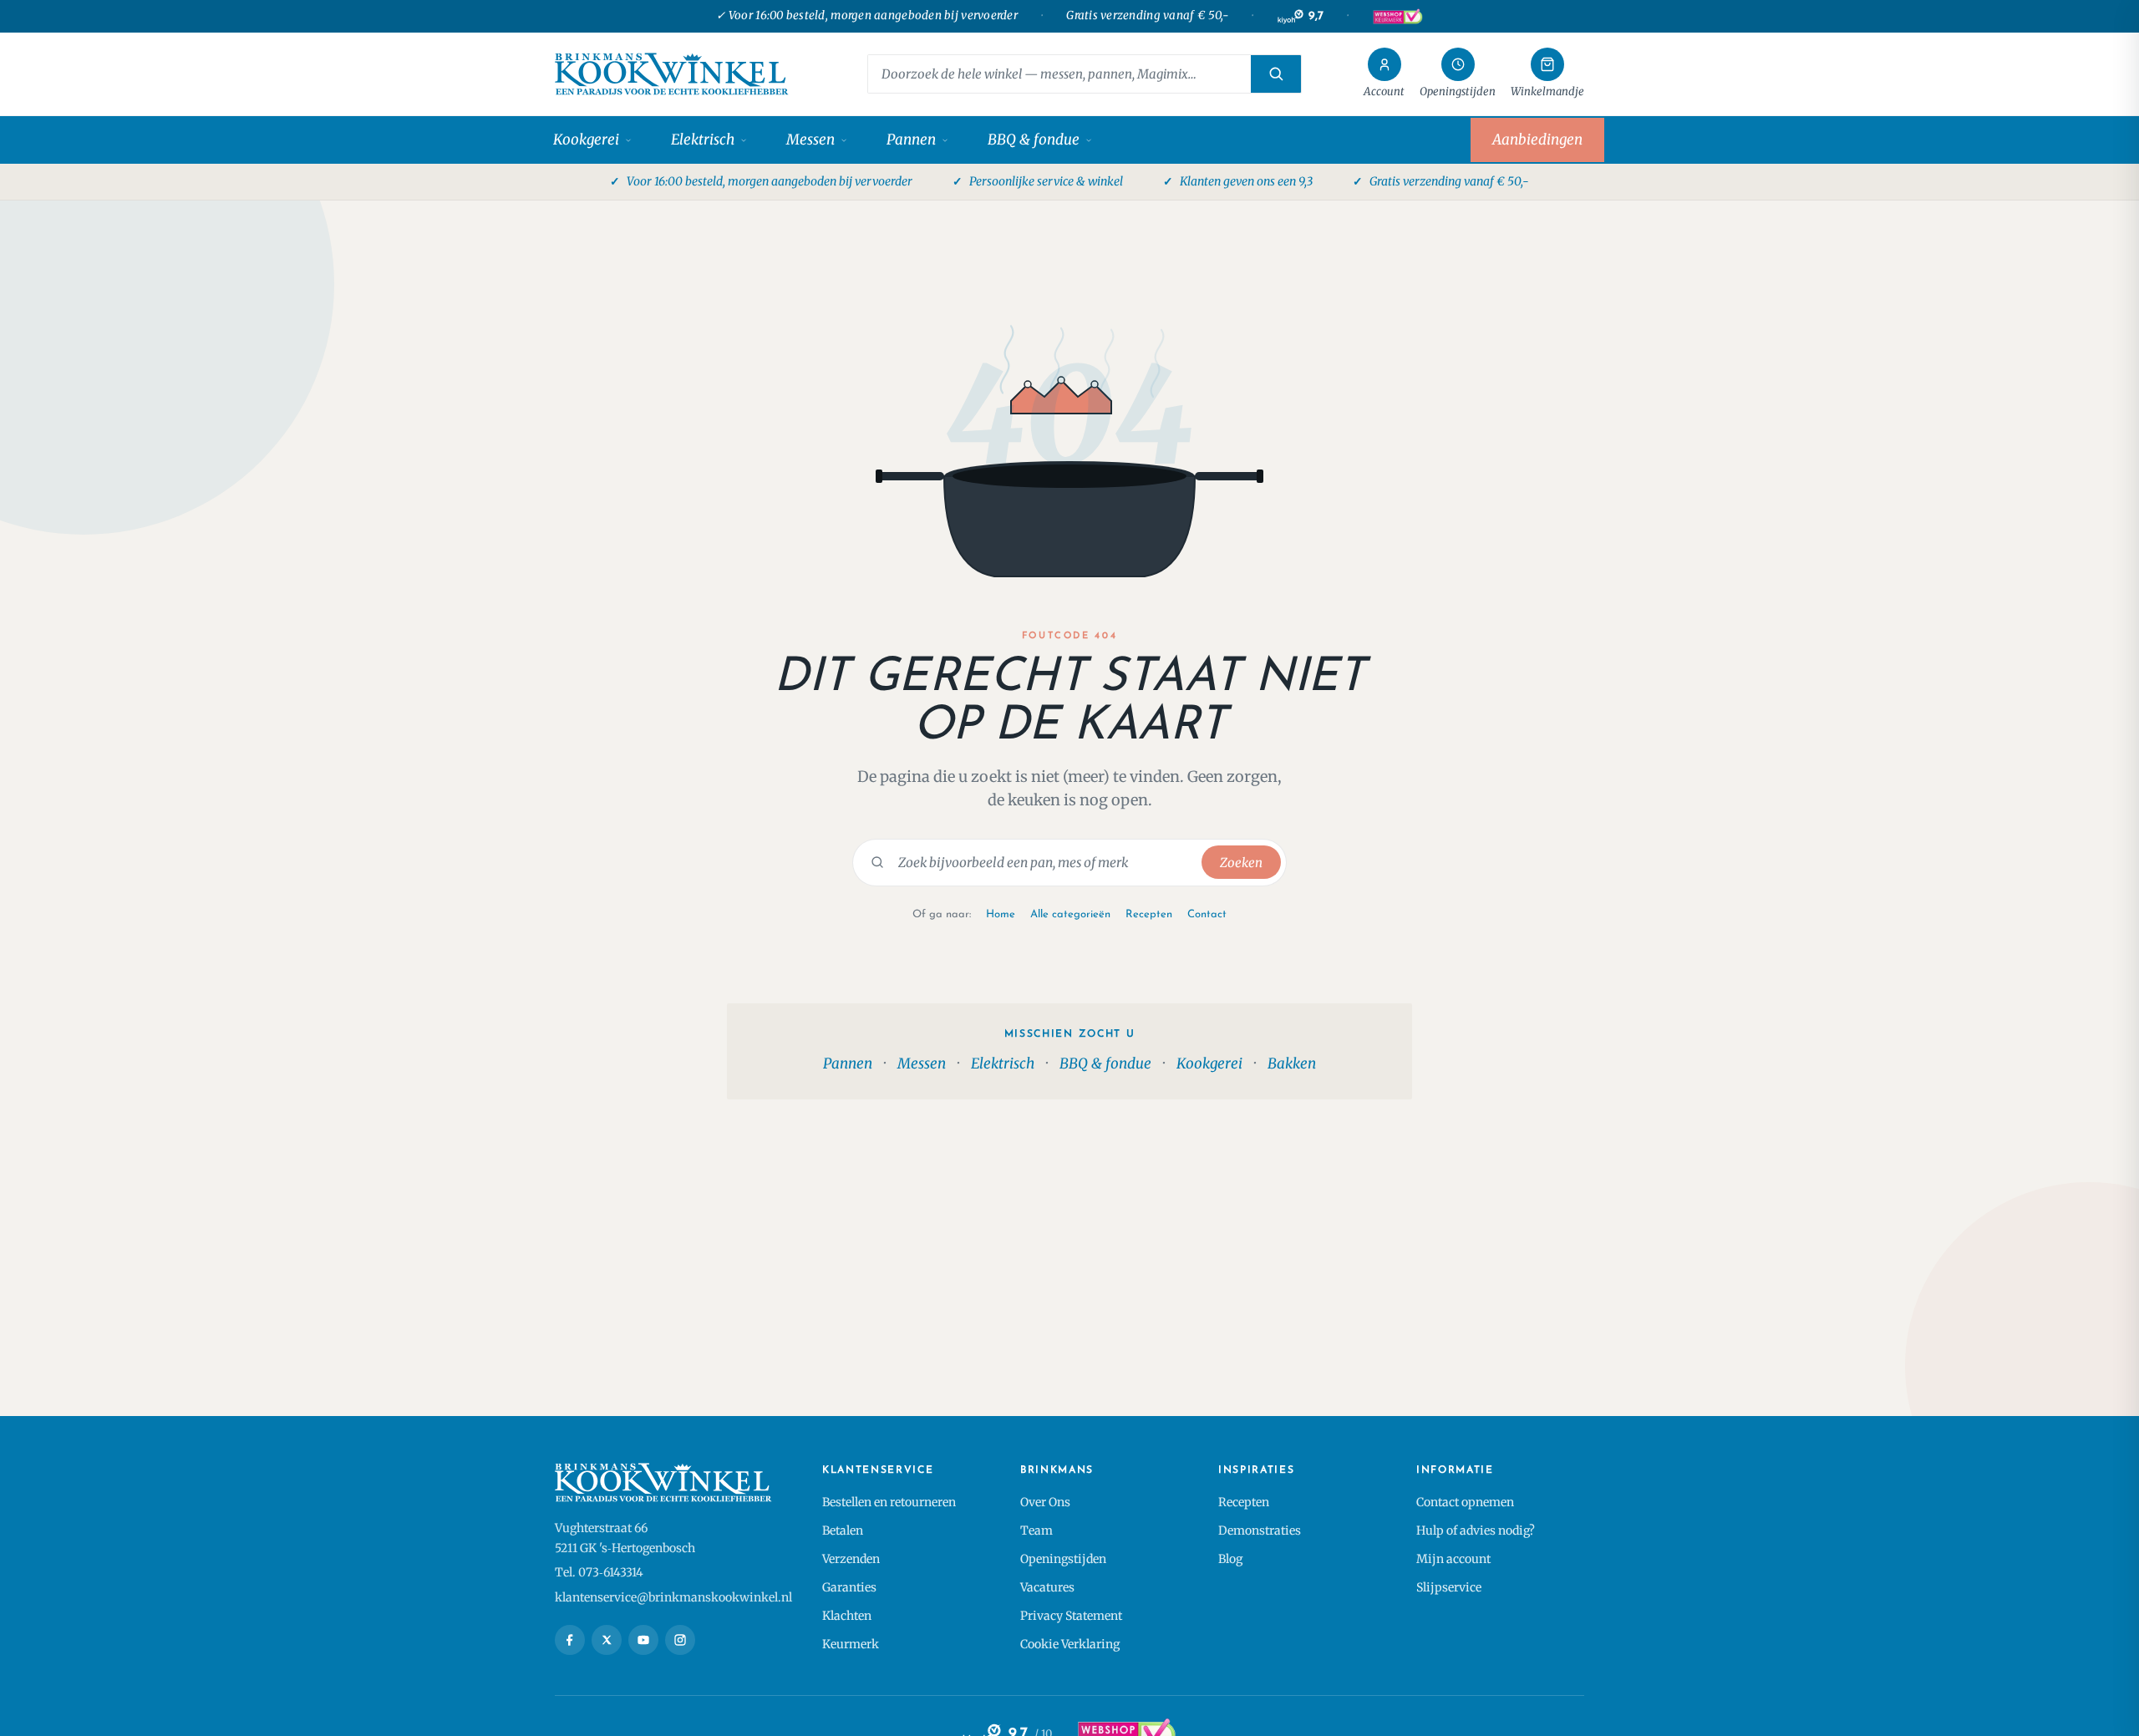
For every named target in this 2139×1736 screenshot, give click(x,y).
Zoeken (1241, 863)
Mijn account (1453, 1559)
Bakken (1292, 1063)
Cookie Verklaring (1070, 1644)
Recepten (1149, 914)
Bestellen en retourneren (889, 1502)
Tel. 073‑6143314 (599, 1572)
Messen (810, 140)
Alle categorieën (1070, 914)
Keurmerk (851, 1644)
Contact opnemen (1465, 1502)
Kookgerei (586, 140)
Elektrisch (703, 140)
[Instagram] (680, 1640)
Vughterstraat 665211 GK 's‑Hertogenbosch (625, 1538)
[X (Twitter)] (607, 1640)
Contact (1207, 914)
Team (1036, 1530)
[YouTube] (643, 1640)
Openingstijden (1063, 1559)
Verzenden (851, 1559)
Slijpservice (1449, 1587)
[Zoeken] (1276, 74)
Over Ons (1045, 1502)
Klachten (847, 1616)
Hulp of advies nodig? (1476, 1530)
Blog (1230, 1559)
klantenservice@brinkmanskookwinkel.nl (673, 1597)
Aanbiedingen (1537, 140)
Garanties (849, 1587)
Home (1001, 914)
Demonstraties (1260, 1530)
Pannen (911, 140)
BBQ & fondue (1034, 140)
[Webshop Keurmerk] (1397, 17)
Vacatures (1047, 1587)
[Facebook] (570, 1640)
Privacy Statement (1071, 1616)
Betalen (843, 1530)
